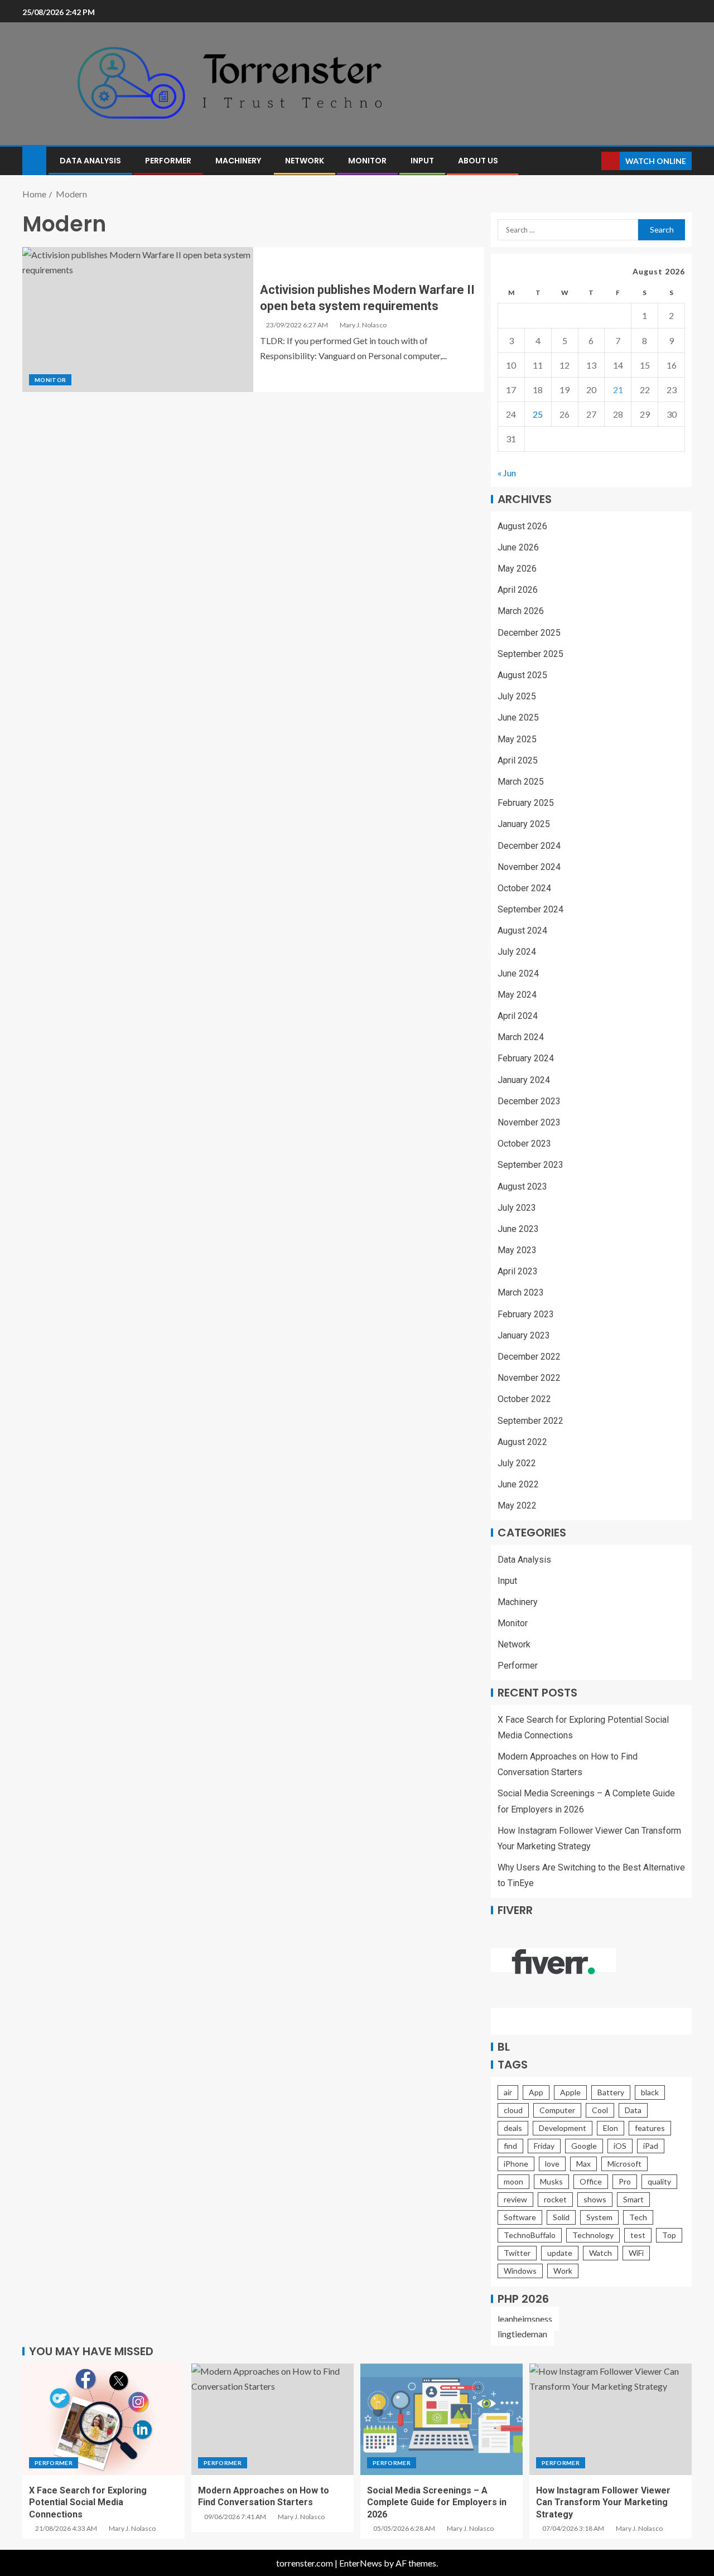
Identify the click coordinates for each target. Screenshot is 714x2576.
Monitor (367, 161)
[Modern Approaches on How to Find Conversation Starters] (272, 2419)
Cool (600, 2110)
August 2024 (522, 931)
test (638, 2235)
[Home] (34, 160)
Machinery (238, 161)
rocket (555, 2199)
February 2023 (526, 1314)
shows (595, 2199)
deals (513, 2128)
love (552, 2164)
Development (563, 2128)
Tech (638, 2217)
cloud (513, 2110)
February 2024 (526, 1058)
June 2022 (518, 1484)
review (515, 2199)
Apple (570, 2092)
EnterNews (361, 2563)
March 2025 (521, 782)
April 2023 (518, 1271)
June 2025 (518, 717)
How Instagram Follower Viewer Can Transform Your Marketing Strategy (603, 2502)
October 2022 (524, 1399)
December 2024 (529, 846)
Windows (520, 2271)
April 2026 (518, 590)
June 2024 (518, 973)
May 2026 (517, 569)
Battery (611, 2092)
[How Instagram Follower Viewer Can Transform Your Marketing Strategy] (611, 2419)
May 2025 (517, 739)
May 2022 (517, 1506)
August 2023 (522, 1186)
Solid (561, 2217)
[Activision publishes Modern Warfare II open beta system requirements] (138, 320)
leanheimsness (525, 2319)
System (599, 2217)
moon (513, 2181)
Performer (168, 161)
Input (422, 161)
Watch (600, 2253)
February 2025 (526, 803)
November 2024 (529, 867)
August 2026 (522, 526)
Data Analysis (90, 161)
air (508, 2092)
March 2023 (521, 1292)
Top (669, 2235)
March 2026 (521, 611)
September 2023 (530, 1165)
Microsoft (624, 2164)
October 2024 (524, 888)
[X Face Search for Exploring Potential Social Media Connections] (103, 2419)
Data (633, 2110)
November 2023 (529, 1122)
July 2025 (517, 696)
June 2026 (518, 547)
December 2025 (529, 633)
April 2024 (518, 1016)
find (510, 2146)
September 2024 (530, 909)
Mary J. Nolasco (363, 325)
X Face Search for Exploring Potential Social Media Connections (88, 2502)
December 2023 (529, 1101)
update (560, 2253)
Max (583, 2164)
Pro (625, 2181)
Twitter (517, 2253)
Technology (593, 2235)
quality (659, 2181)
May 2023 (517, 1250)
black (650, 2092)
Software (520, 2217)
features (650, 2128)
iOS (620, 2146)
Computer (557, 2110)
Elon (611, 2128)
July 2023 (517, 1208)
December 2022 (529, 1357)
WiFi (636, 2253)
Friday (544, 2146)
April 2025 (518, 760)
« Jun (507, 473)
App (536, 2092)
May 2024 (517, 995)
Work (563, 2271)
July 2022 (517, 1463)
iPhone (516, 2164)
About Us (478, 161)
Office (591, 2181)
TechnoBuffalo (530, 2235)
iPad (651, 2146)
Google (584, 2146)
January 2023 (524, 1335)
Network (305, 161)
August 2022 (522, 1442)
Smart (633, 2199)
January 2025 (524, 824)
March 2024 (521, 1037)
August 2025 (522, 675)
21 (618, 390)
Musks (551, 2181)
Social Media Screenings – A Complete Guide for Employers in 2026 (437, 2502)
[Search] (592, 161)
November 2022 (529, 1378)
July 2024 (517, 952)
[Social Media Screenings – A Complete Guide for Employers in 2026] (442, 2419)
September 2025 (530, 654)
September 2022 (530, 1421)
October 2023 (524, 1144)
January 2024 (524, 1080)
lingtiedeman (522, 2334)
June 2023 (518, 1229)
